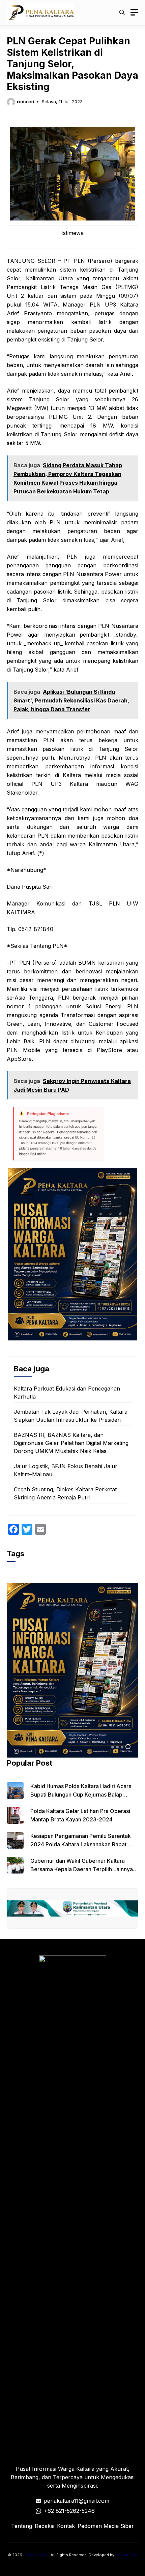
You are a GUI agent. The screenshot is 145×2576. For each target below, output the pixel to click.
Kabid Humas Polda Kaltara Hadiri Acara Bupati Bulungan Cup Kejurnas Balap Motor (81, 1795)
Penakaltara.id (36, 2555)
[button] (122, 12)
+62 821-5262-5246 (69, 2511)
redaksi (25, 102)
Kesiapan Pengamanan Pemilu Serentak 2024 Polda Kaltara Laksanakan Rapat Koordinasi (81, 1844)
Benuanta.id (126, 2555)
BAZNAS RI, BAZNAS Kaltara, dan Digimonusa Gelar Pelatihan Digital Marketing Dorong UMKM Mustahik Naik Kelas (71, 1443)
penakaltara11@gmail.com (77, 2501)
